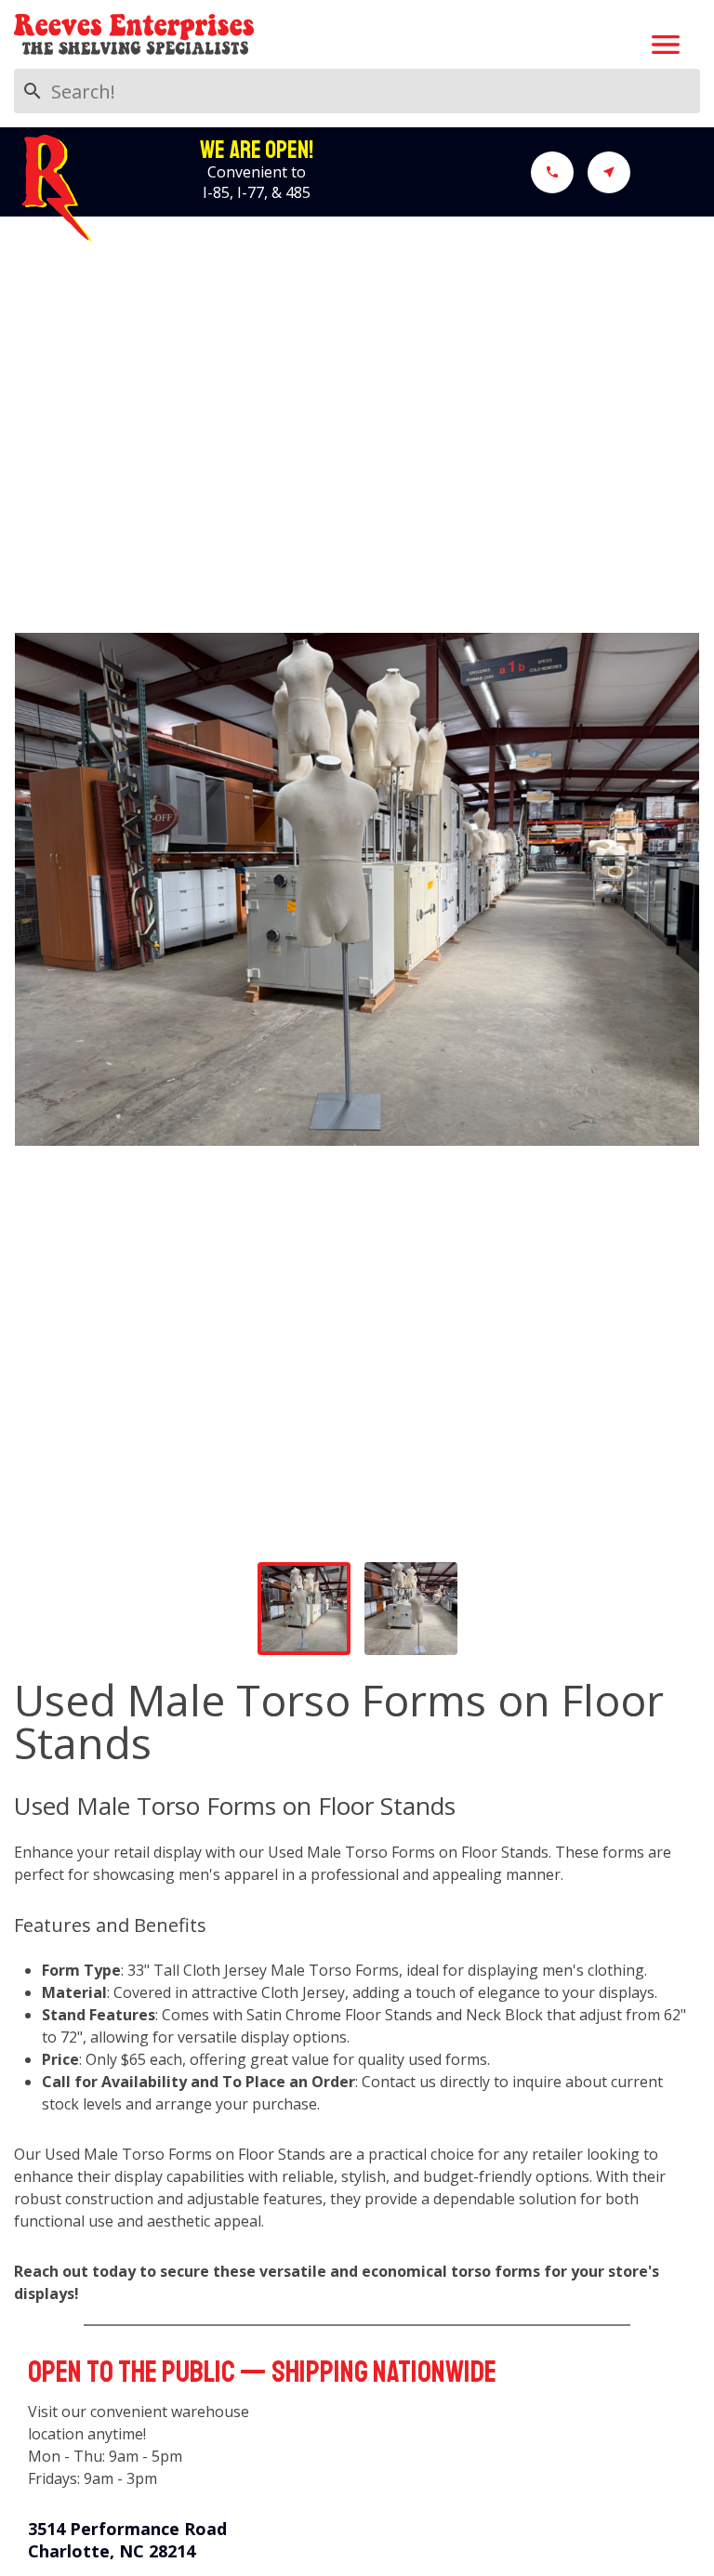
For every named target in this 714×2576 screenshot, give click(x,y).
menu (666, 45)
